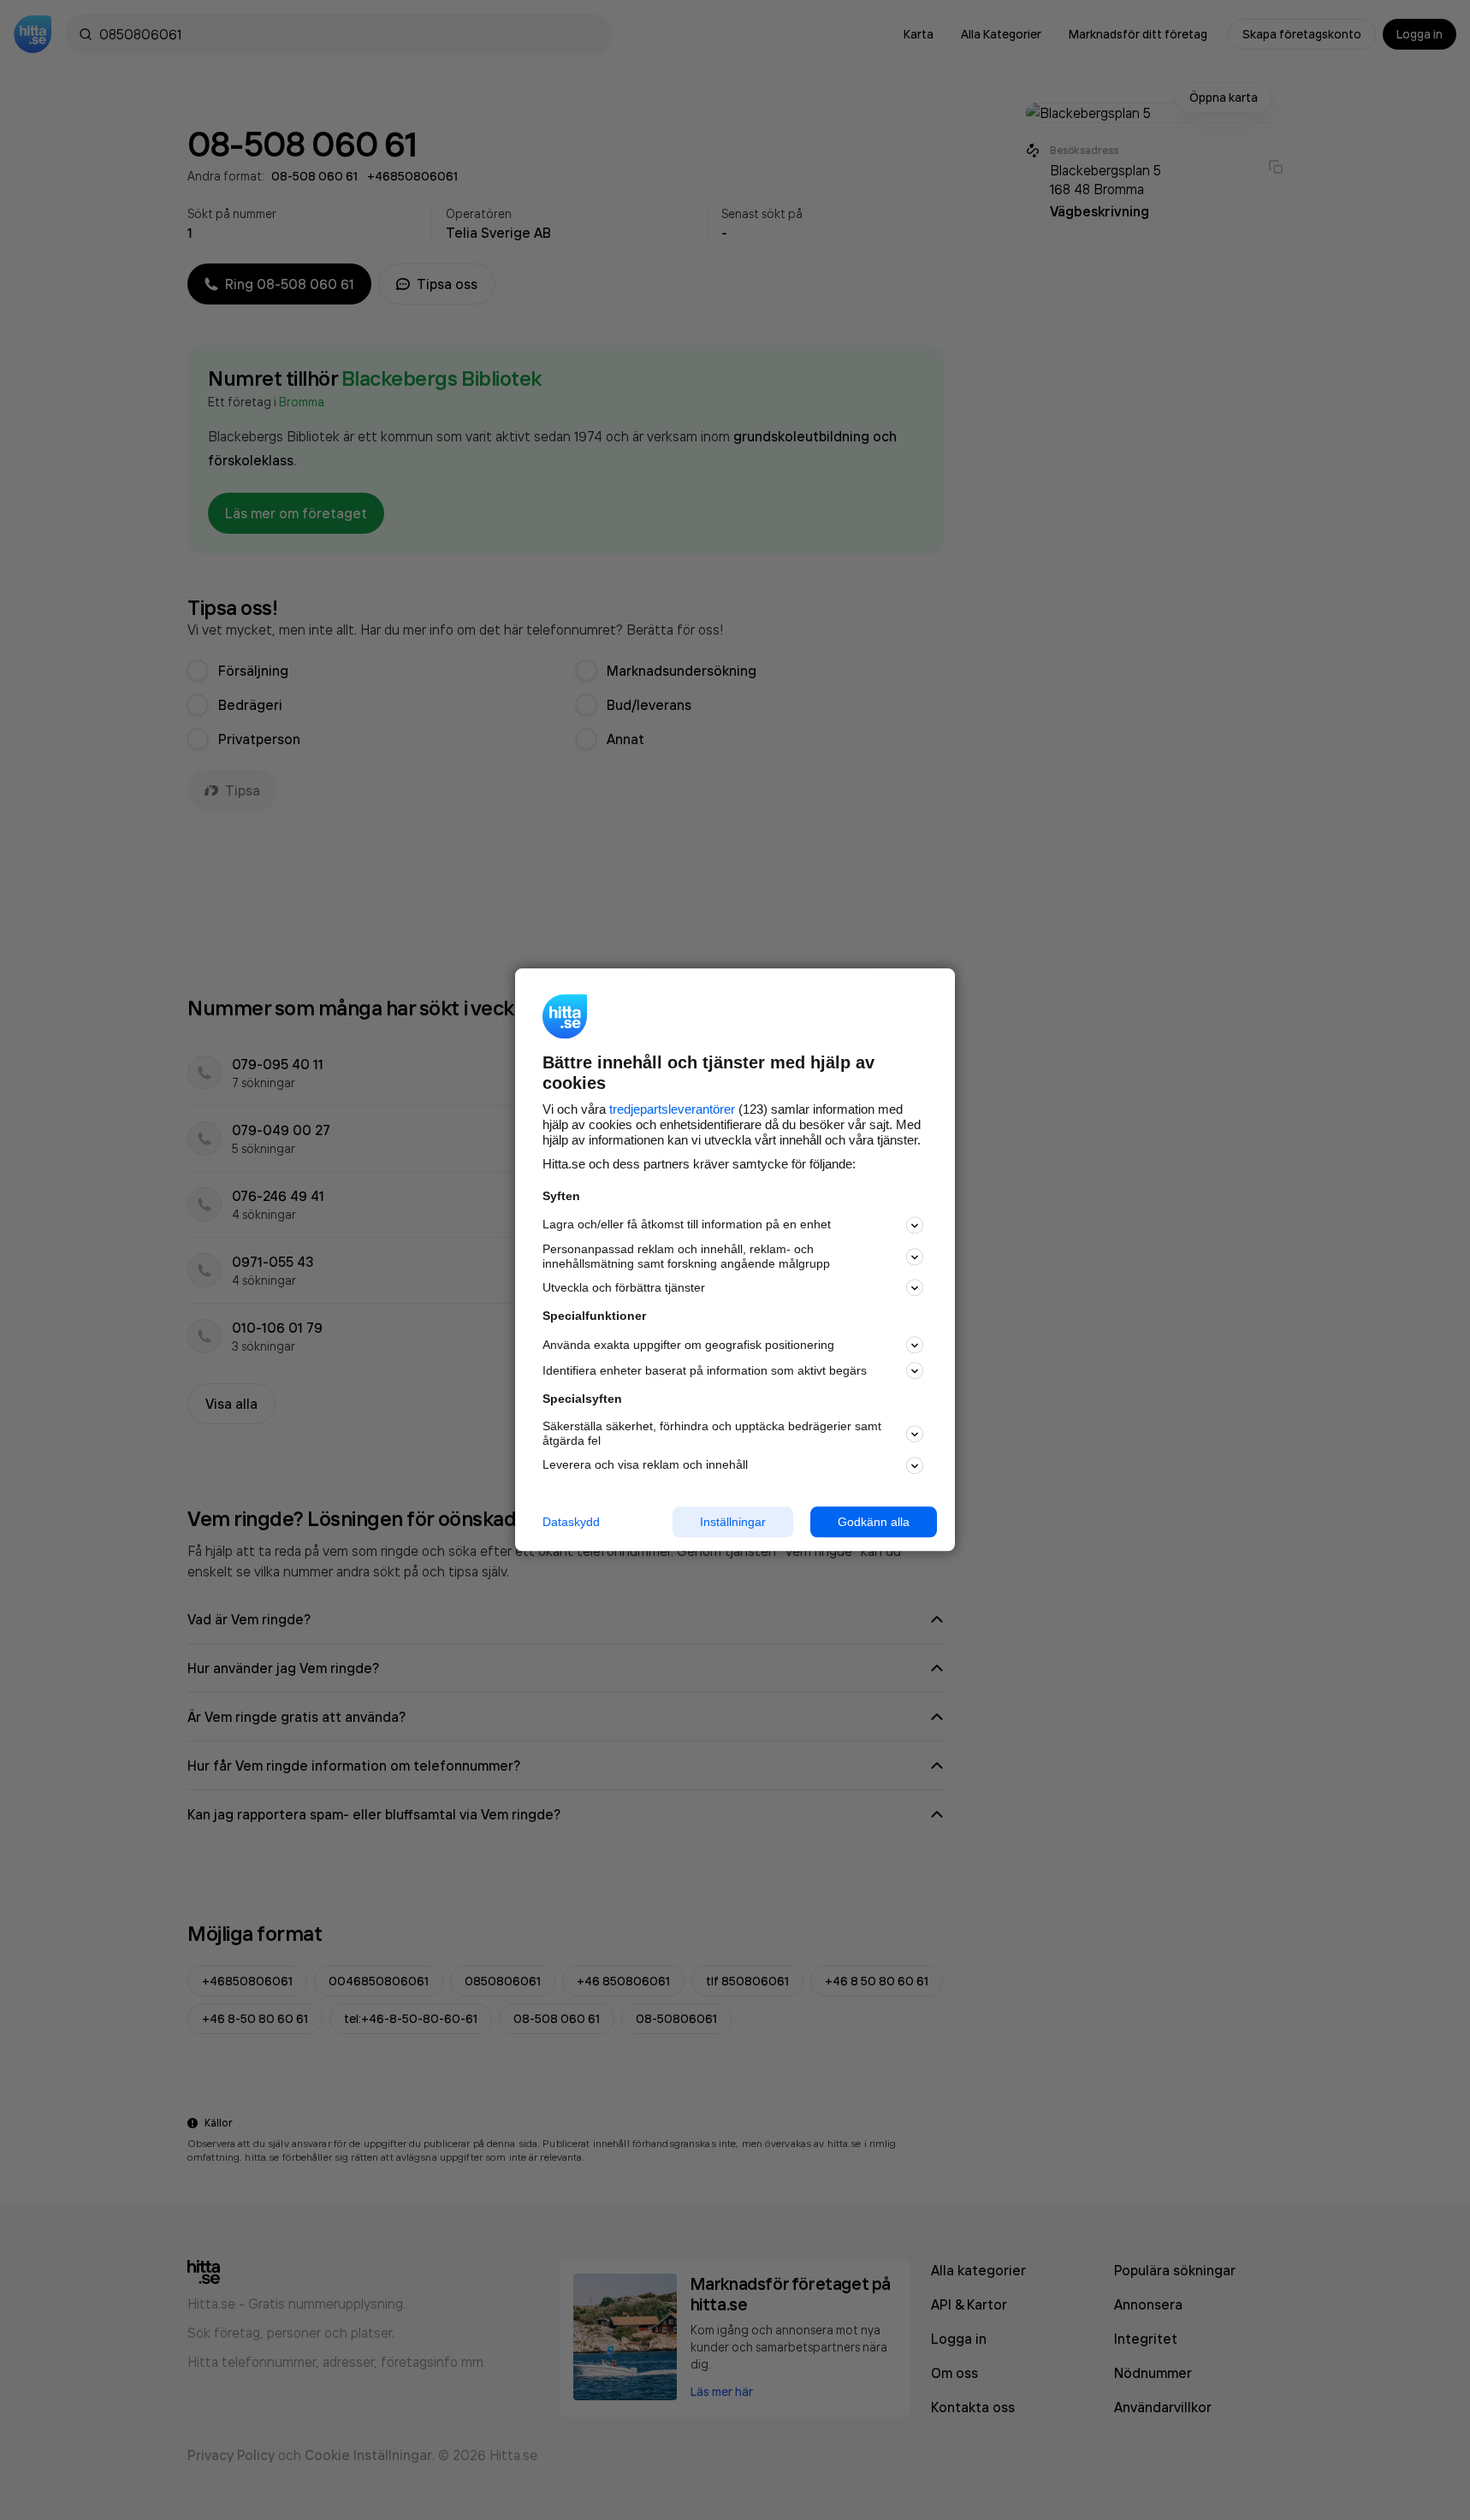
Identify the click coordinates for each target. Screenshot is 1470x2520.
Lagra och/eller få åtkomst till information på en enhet (687, 1225)
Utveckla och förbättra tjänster (624, 1287)
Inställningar (733, 1522)
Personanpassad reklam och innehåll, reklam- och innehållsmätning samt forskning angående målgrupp (686, 1256)
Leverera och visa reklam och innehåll (645, 1464)
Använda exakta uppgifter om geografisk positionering (688, 1345)
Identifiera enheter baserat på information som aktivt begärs (705, 1370)
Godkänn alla (874, 1522)
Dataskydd (571, 1522)
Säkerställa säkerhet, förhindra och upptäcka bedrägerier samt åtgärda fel (712, 1433)
